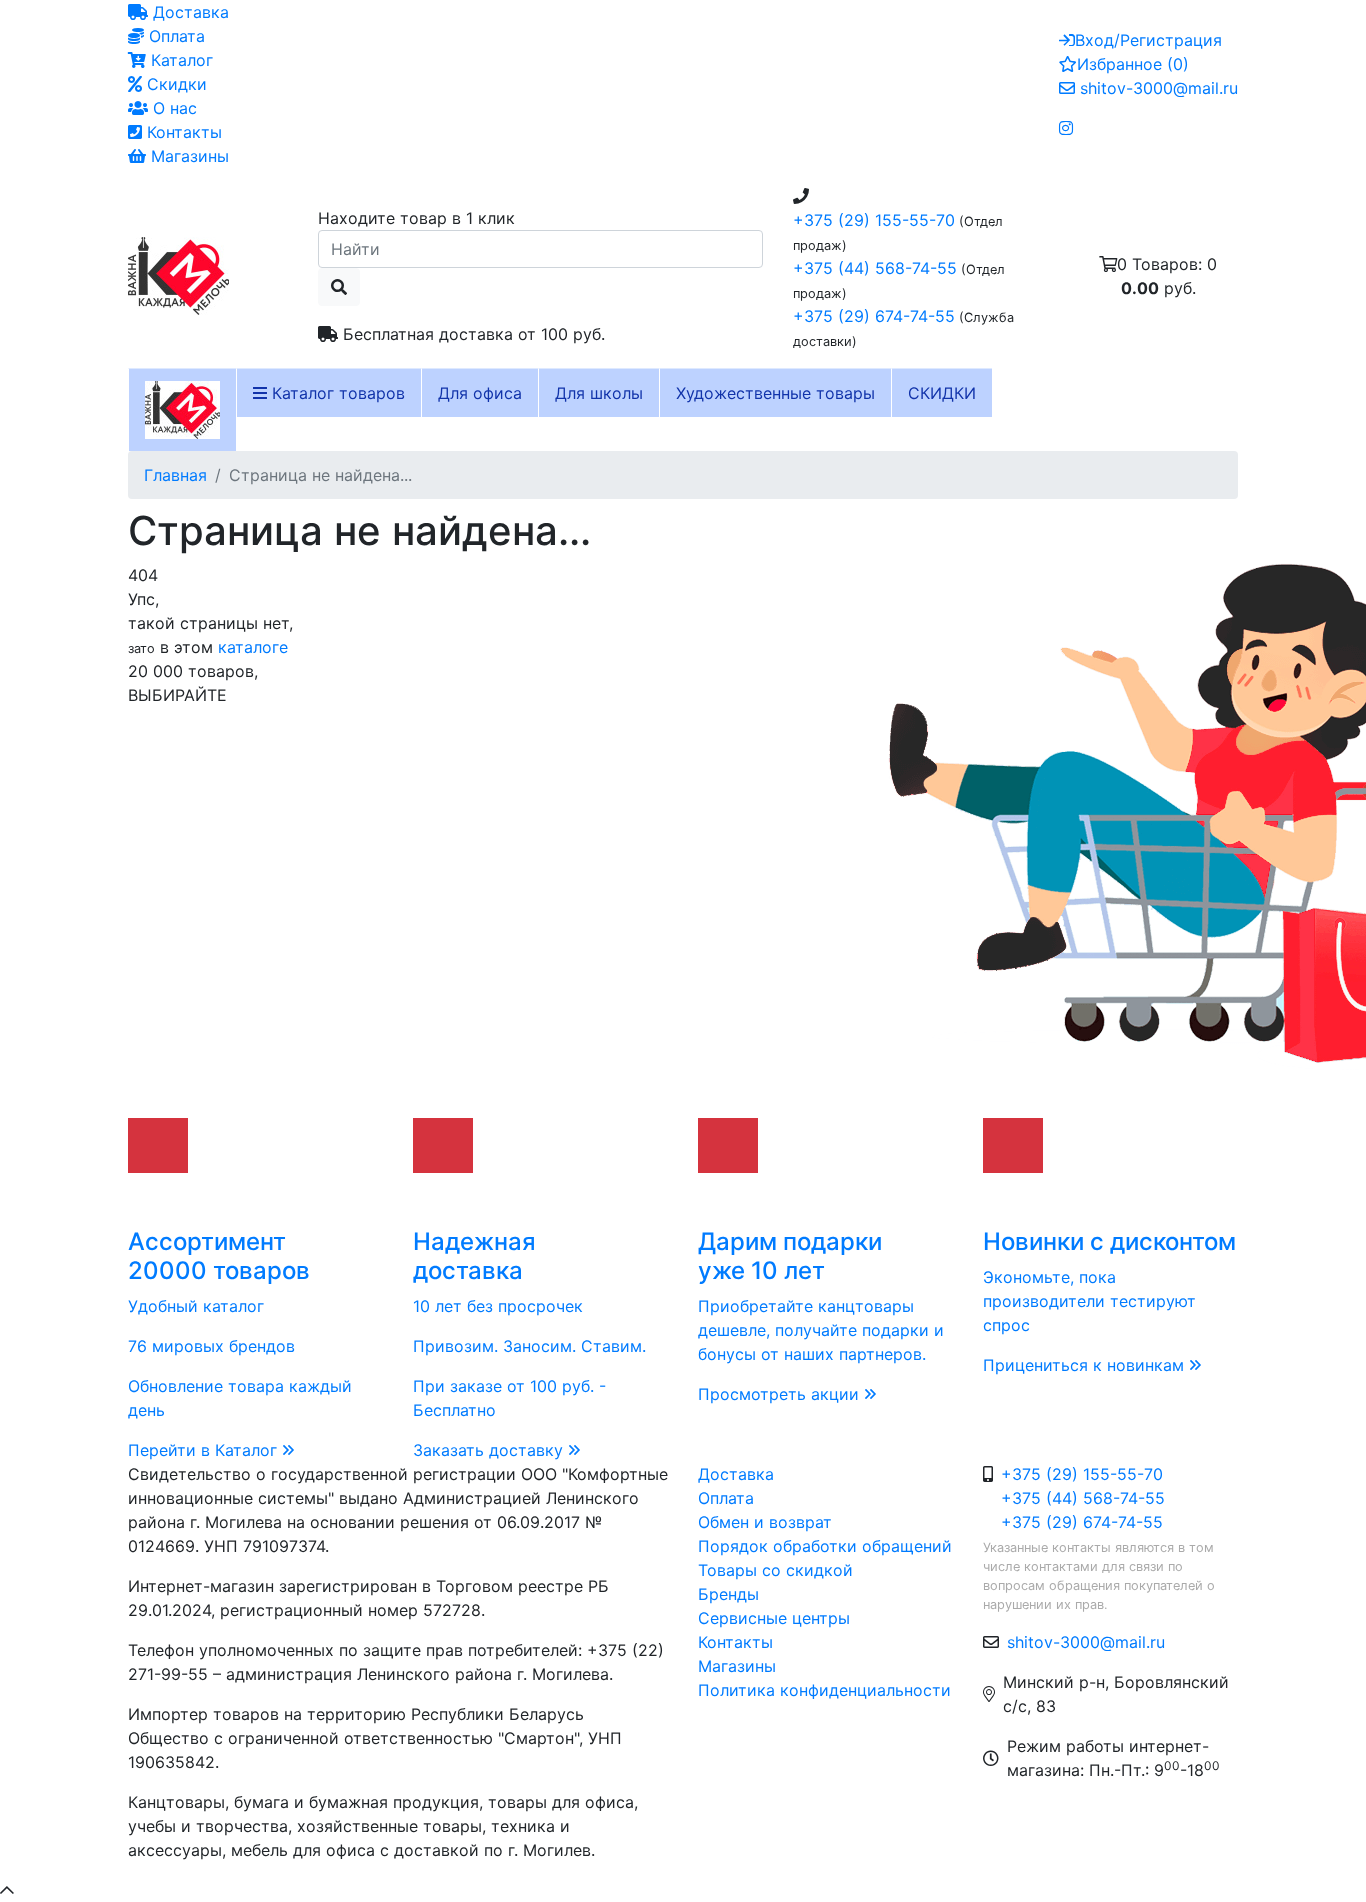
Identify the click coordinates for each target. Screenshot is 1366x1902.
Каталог (179, 60)
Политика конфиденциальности (824, 1690)
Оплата (174, 36)
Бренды (728, 1594)
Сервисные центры (774, 1618)
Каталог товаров (336, 393)
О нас (172, 108)
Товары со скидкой (775, 1570)
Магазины (187, 156)
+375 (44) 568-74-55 (875, 268)
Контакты (182, 132)
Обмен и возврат (765, 1522)
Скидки (174, 84)
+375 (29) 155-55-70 (874, 220)
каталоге (253, 647)
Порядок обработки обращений (825, 1546)
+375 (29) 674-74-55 (874, 316)
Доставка (188, 12)
